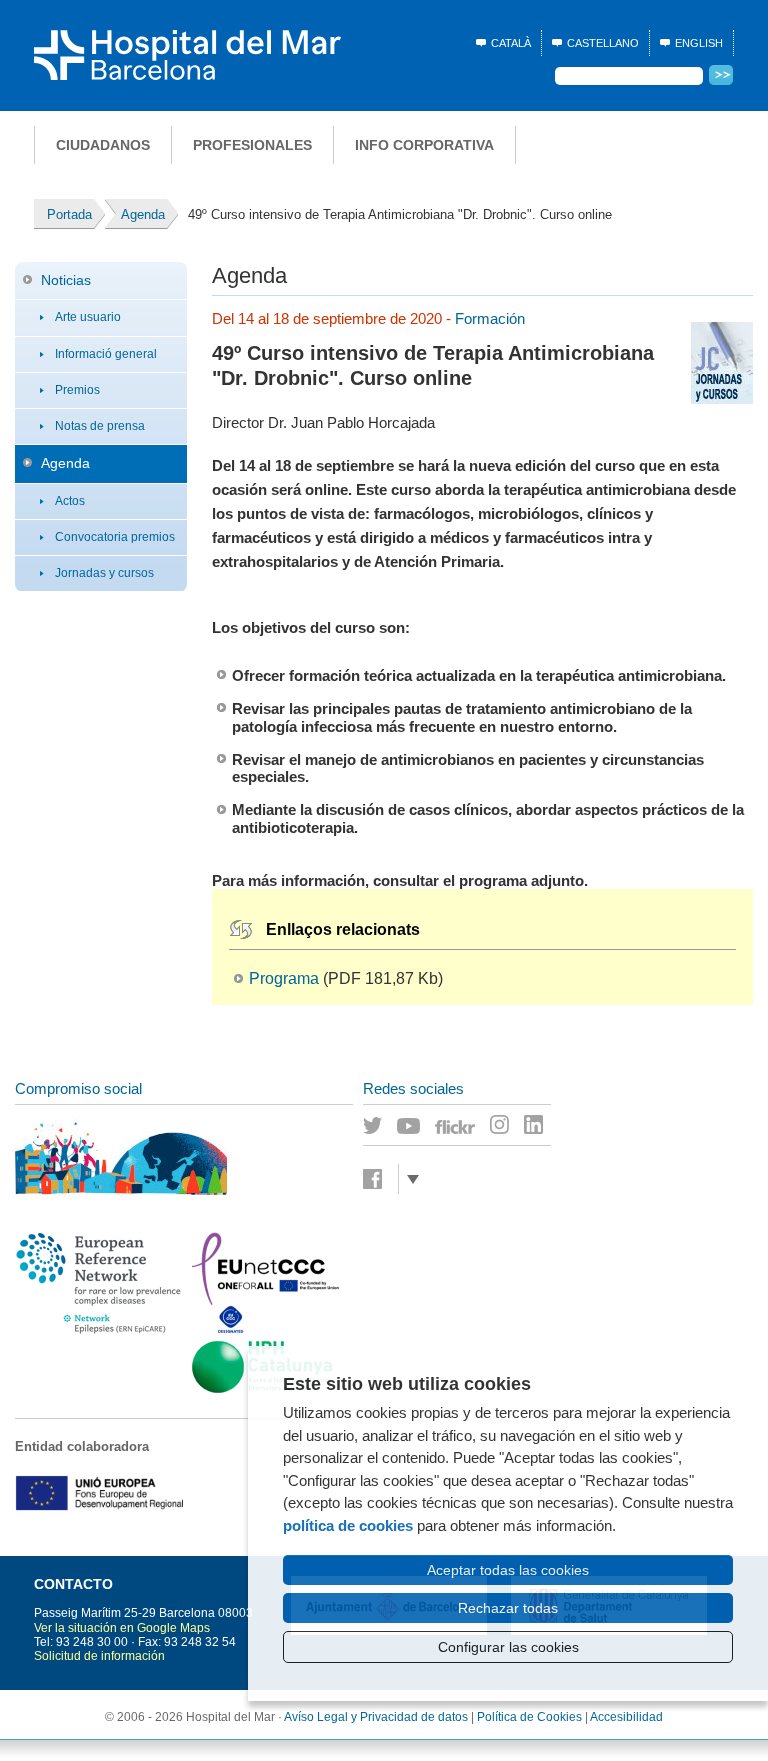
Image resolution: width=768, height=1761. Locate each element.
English (699, 43)
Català (511, 43)
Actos (70, 501)
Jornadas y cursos (104, 573)
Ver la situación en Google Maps (122, 1628)
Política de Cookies (529, 1717)
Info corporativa (424, 145)
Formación (490, 318)
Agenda (65, 463)
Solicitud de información (99, 1656)
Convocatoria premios (115, 537)
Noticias (66, 280)
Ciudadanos (103, 145)
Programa (284, 978)
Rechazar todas (508, 1608)
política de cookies (348, 1525)
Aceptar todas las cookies (508, 1570)
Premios (77, 390)
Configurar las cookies (508, 1647)
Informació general (106, 354)
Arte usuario (88, 317)
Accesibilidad (626, 1717)
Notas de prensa (100, 426)
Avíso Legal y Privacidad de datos (376, 1717)
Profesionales (252, 145)
